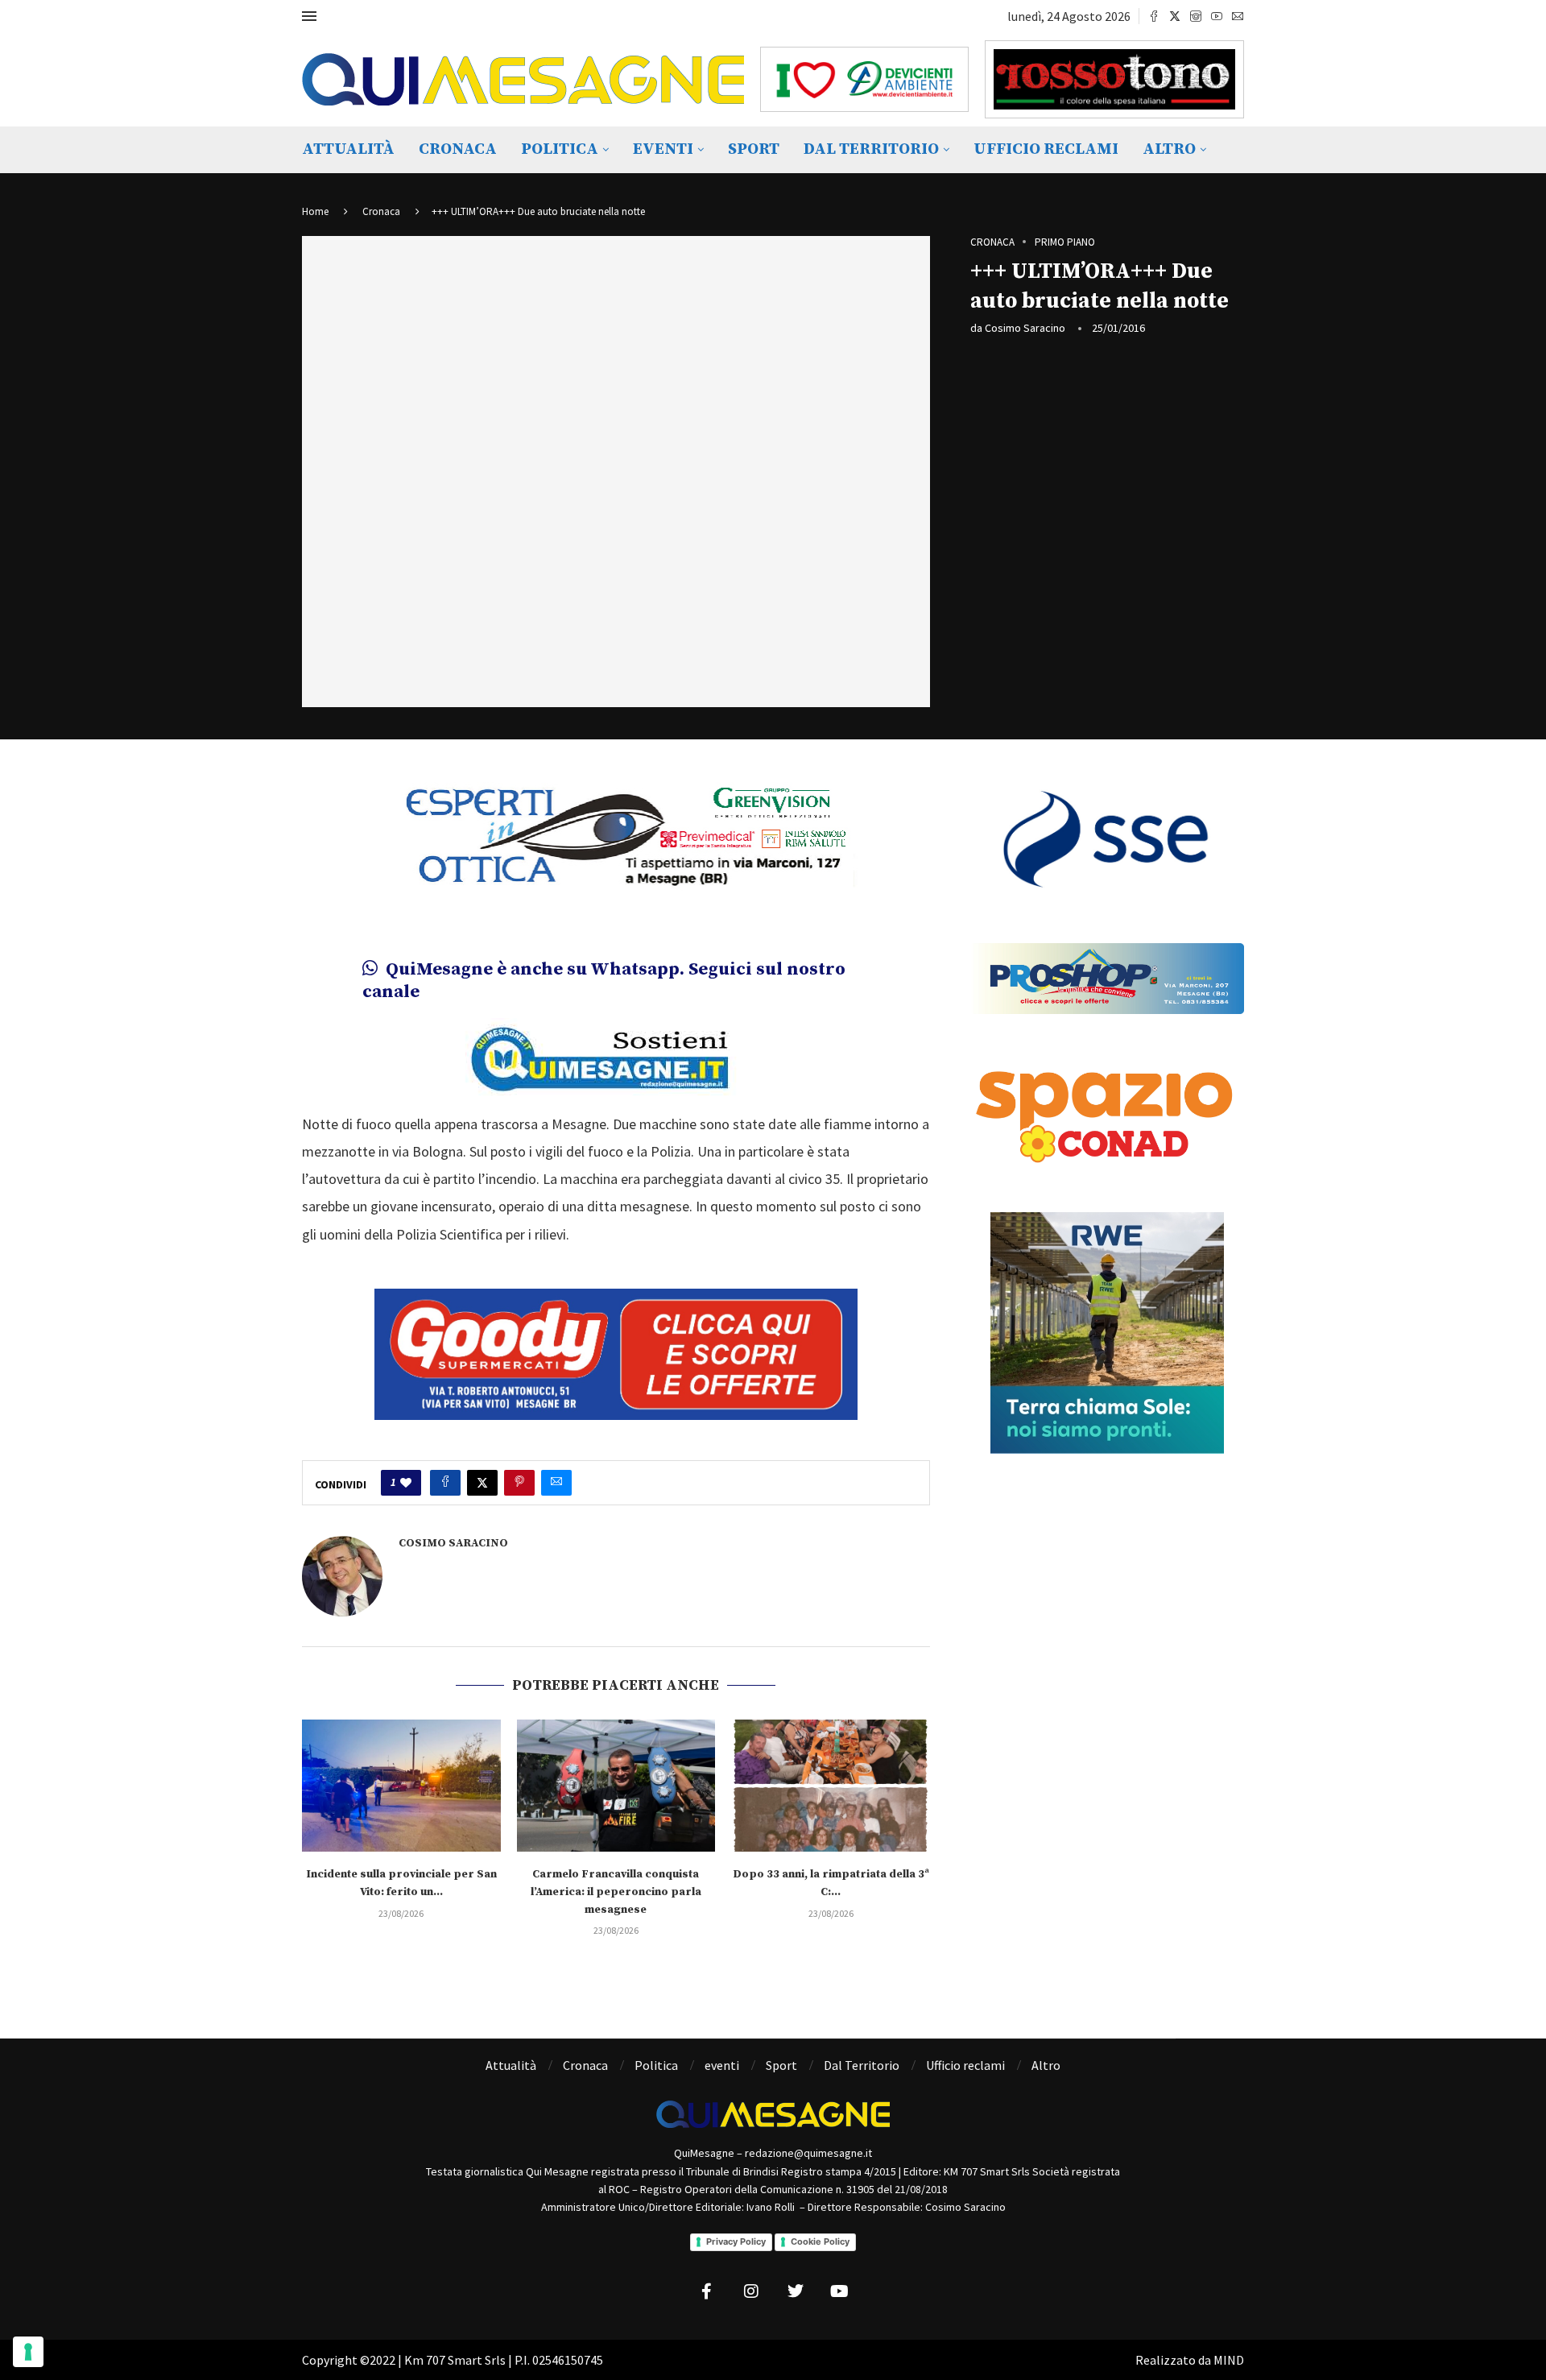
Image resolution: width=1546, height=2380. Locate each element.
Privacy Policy (736, 2241)
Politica (560, 149)
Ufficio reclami (1046, 149)
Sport (754, 149)
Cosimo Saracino (1025, 328)
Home (315, 211)
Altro (1169, 149)
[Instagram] (1196, 16)
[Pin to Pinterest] (519, 1483)
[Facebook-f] (707, 2291)
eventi (663, 149)
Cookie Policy (820, 2241)
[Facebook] (1154, 16)
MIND (1229, 2360)
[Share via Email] (556, 1483)
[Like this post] (406, 1483)
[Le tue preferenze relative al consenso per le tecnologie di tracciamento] (28, 2352)
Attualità (348, 149)
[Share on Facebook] (445, 1483)
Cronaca (458, 149)
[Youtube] (1217, 16)
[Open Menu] (309, 16)
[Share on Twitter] (482, 1483)
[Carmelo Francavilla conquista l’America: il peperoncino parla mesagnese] (616, 1786)
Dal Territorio (871, 149)
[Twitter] (1175, 16)
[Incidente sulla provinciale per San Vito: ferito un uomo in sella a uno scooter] (401, 1786)
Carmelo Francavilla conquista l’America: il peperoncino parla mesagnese (616, 1892)
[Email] (1238, 16)
